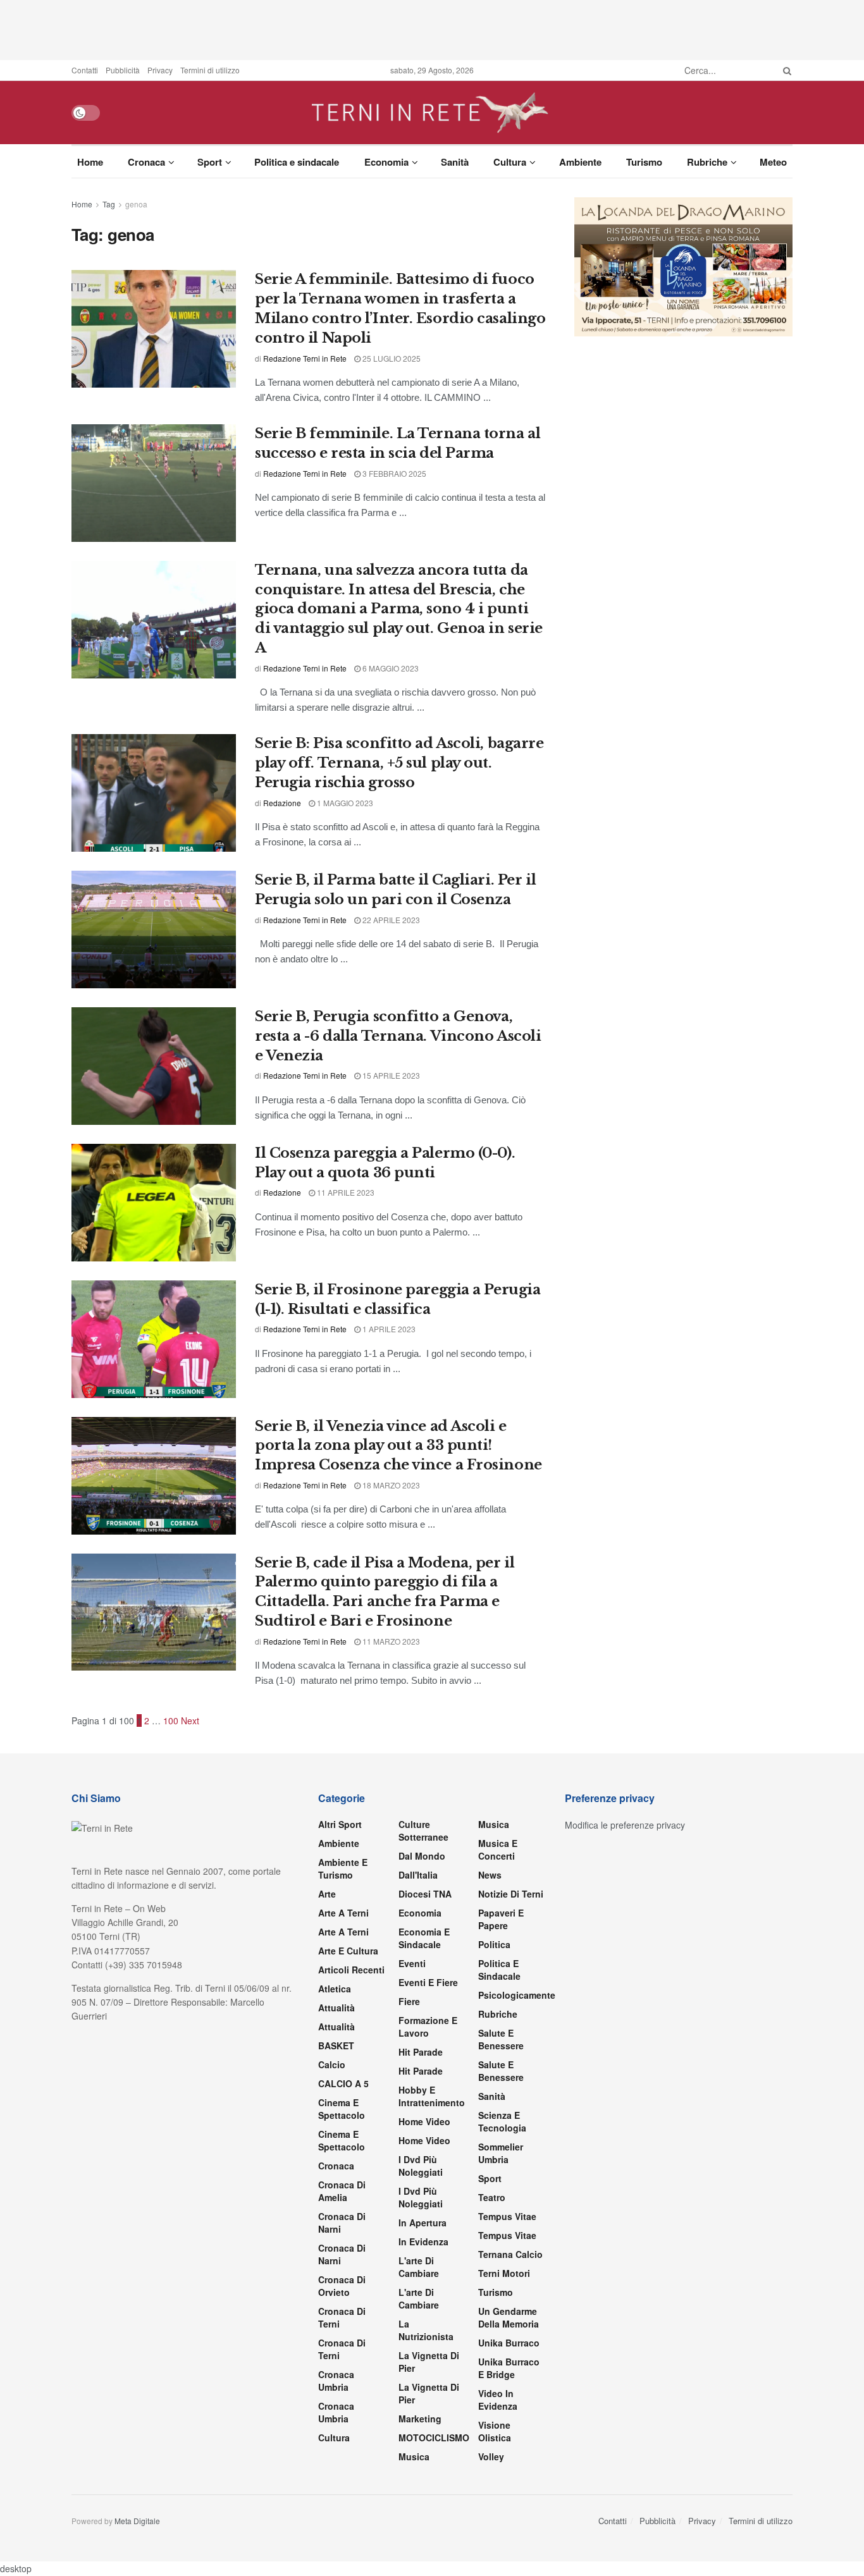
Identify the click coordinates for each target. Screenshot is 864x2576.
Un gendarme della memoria (509, 2317)
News (490, 1875)
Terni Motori (504, 2273)
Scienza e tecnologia (502, 2121)
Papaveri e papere (501, 1919)
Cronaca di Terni (342, 2317)
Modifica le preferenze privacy (625, 1825)
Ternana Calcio (510, 2254)
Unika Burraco (509, 2343)
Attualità (336, 2008)
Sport (210, 162)
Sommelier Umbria (501, 2153)
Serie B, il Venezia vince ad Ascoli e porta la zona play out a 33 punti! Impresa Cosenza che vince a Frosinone (398, 1446)
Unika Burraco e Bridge (509, 2368)
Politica (494, 1944)
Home (90, 162)
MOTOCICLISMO (434, 2438)
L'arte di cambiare (419, 2267)
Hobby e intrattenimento (432, 2096)
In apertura (423, 2223)
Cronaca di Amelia (342, 2191)
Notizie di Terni (511, 1894)
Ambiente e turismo (343, 1868)
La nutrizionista (426, 2330)
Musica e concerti (498, 1849)
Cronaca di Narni (342, 2254)
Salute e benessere (501, 2039)
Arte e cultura (348, 1951)
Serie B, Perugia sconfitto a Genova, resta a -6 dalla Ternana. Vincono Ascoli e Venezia (398, 1036)
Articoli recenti (351, 1970)
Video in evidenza (498, 2400)
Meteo (773, 162)
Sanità (455, 162)
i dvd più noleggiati (421, 2166)
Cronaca (146, 162)
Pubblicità (123, 70)
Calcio (332, 2064)
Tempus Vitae (507, 2216)
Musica (414, 2456)
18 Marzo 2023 (390, 1485)
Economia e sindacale (424, 1938)
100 (171, 1720)
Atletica (335, 1989)
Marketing (420, 2419)
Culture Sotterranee (423, 1831)
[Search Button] (785, 70)
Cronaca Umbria (336, 2381)
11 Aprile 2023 (345, 1192)
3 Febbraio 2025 (393, 473)
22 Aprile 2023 (390, 920)
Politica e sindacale (297, 162)
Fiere (409, 2001)
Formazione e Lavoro (428, 2027)
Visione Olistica (495, 2431)
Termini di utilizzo (210, 70)
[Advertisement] (432, 28)
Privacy (160, 70)
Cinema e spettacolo (342, 2109)
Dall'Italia (418, 1875)
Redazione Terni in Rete (305, 358)
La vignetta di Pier (429, 2362)
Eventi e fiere (428, 1982)
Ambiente (580, 162)
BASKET (336, 2045)
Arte (327, 1894)
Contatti (85, 70)
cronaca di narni (342, 2223)
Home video (424, 2121)
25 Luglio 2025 (391, 358)
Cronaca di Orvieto (342, 2286)
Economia (386, 162)
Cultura (510, 162)
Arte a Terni (343, 1913)
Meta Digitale (137, 2521)
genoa (136, 204)
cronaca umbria (336, 2412)
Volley (491, 2456)
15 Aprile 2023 (390, 1075)
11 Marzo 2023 (390, 1641)
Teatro (492, 2197)
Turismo (644, 162)
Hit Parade (421, 2052)
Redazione (282, 803)
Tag (109, 204)
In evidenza (423, 2242)
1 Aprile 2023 (388, 1329)
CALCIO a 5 (343, 2083)
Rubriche (707, 162)
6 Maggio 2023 (390, 668)
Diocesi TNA (425, 1894)
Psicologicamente (517, 1995)
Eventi (412, 1963)
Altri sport (340, 1824)
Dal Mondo (422, 1856)
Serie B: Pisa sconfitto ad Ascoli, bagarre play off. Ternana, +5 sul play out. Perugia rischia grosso (399, 763)
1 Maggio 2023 (344, 803)
